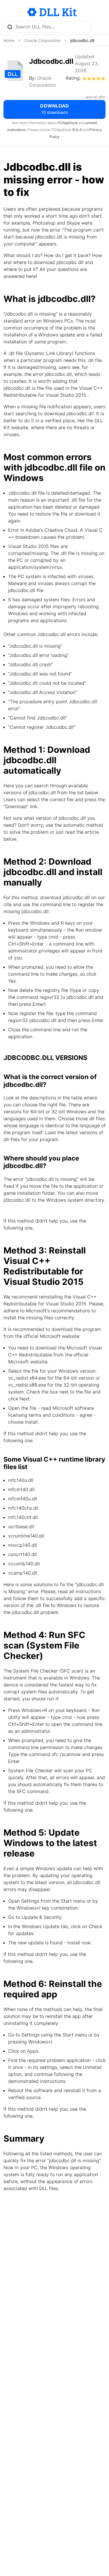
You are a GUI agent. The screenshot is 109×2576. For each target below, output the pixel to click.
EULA (77, 130)
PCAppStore (68, 123)
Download (54, 109)
